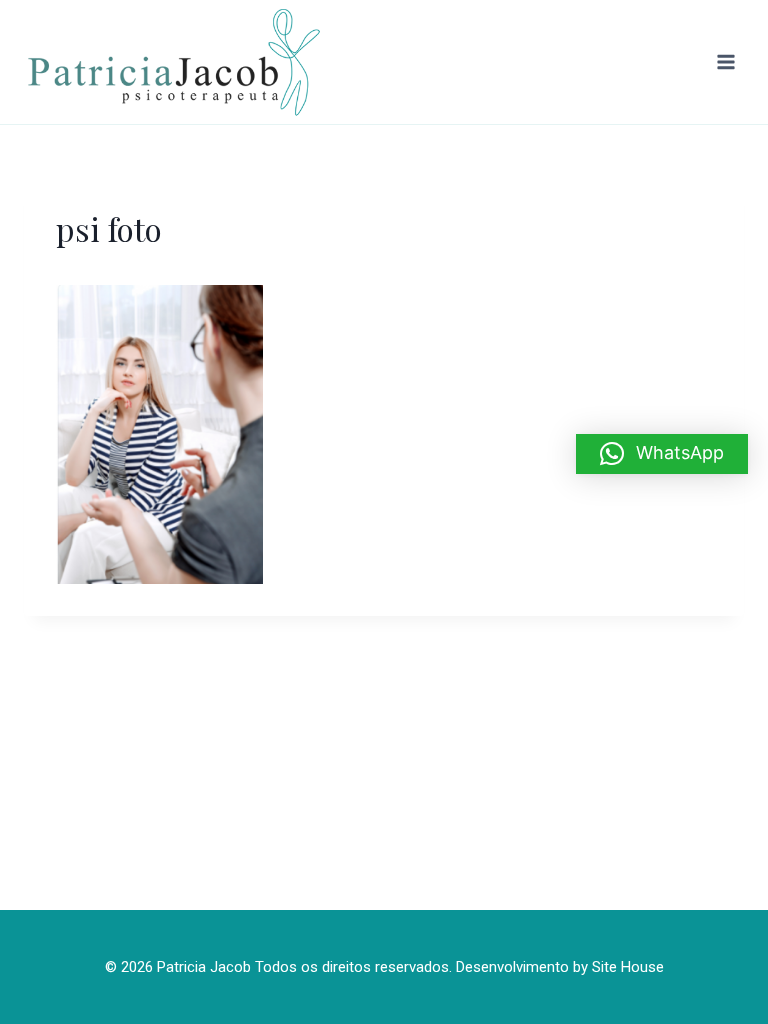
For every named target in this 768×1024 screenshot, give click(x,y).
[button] (662, 454)
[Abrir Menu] (725, 61)
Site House (628, 967)
